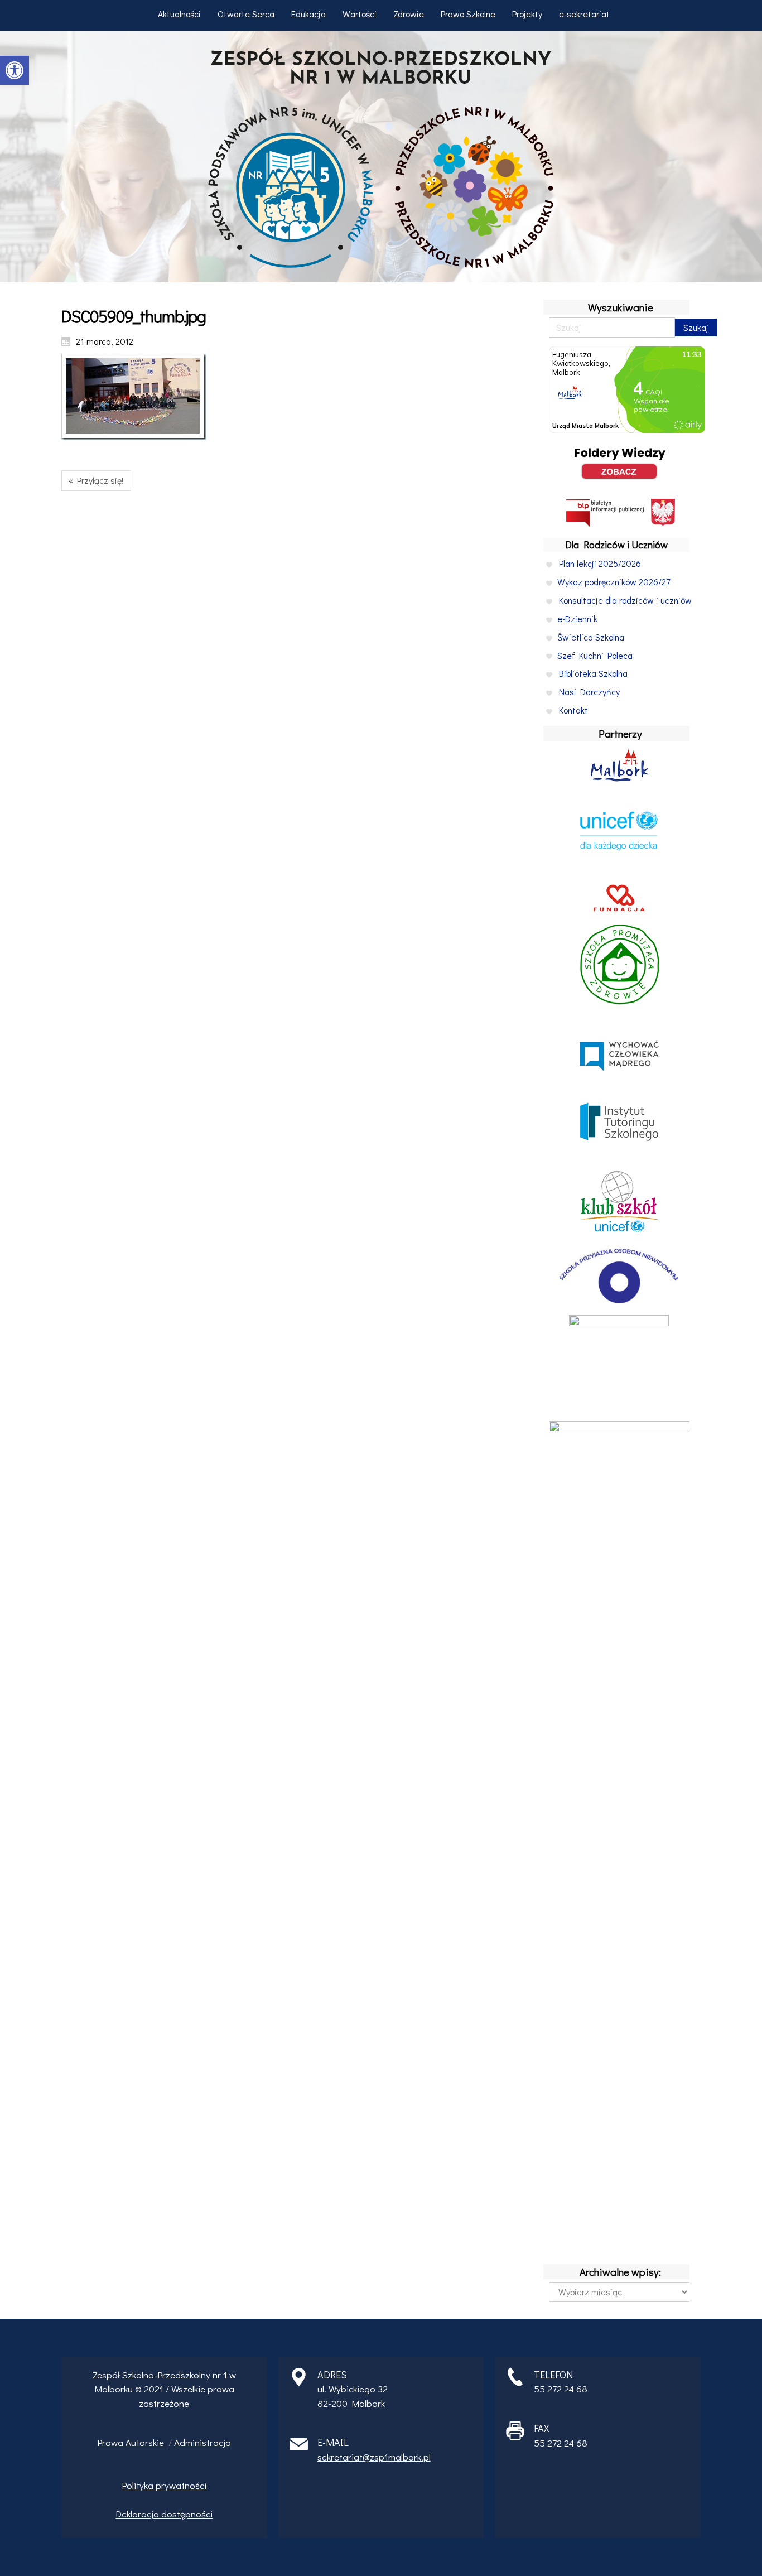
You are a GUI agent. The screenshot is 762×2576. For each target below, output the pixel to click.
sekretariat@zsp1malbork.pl (374, 2457)
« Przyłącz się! (96, 480)
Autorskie (146, 2442)
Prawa (111, 2442)
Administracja (202, 2442)
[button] (15, 70)
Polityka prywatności (164, 2485)
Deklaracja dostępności (164, 2514)
